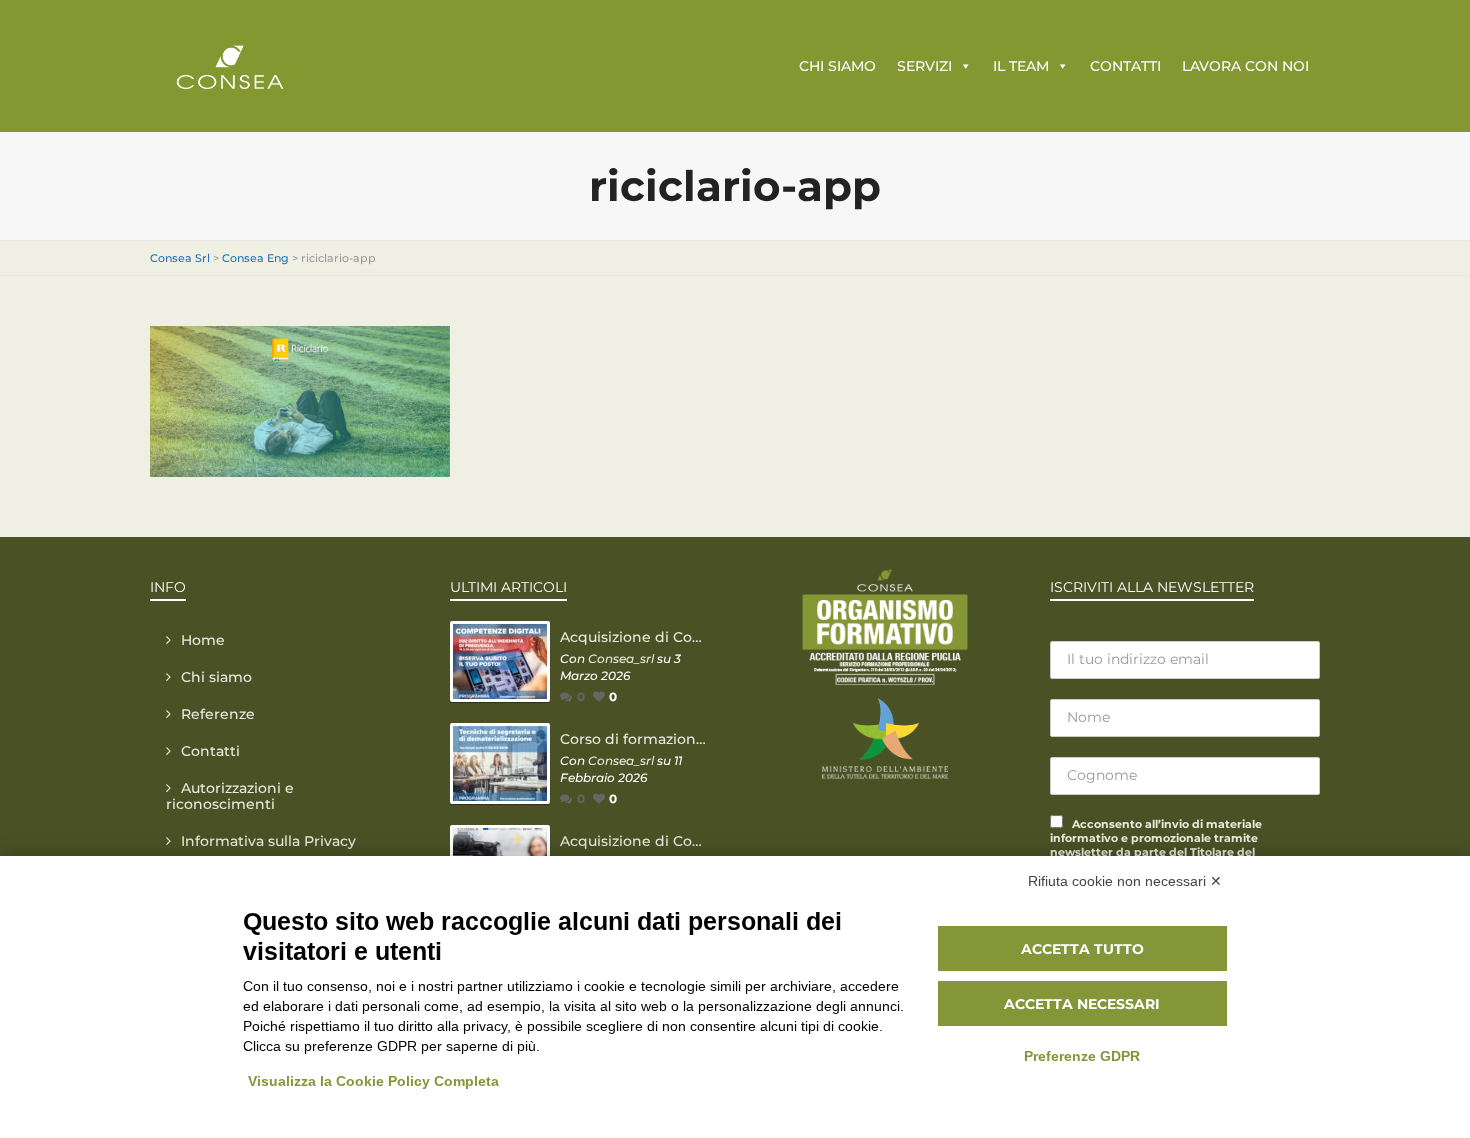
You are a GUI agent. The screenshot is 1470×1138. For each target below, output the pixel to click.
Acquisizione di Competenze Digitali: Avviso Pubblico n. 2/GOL (635, 637)
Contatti (210, 751)
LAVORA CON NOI (1245, 66)
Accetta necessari (1082, 1004)
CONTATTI (1125, 66)
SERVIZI (924, 66)
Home (203, 640)
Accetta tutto (1082, 949)
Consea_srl (621, 658)
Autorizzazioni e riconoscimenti (230, 796)
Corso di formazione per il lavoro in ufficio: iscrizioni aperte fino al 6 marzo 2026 (635, 739)
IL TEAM (1021, 66)
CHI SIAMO (837, 66)
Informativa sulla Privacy (268, 841)
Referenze (218, 714)
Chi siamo (216, 677)
